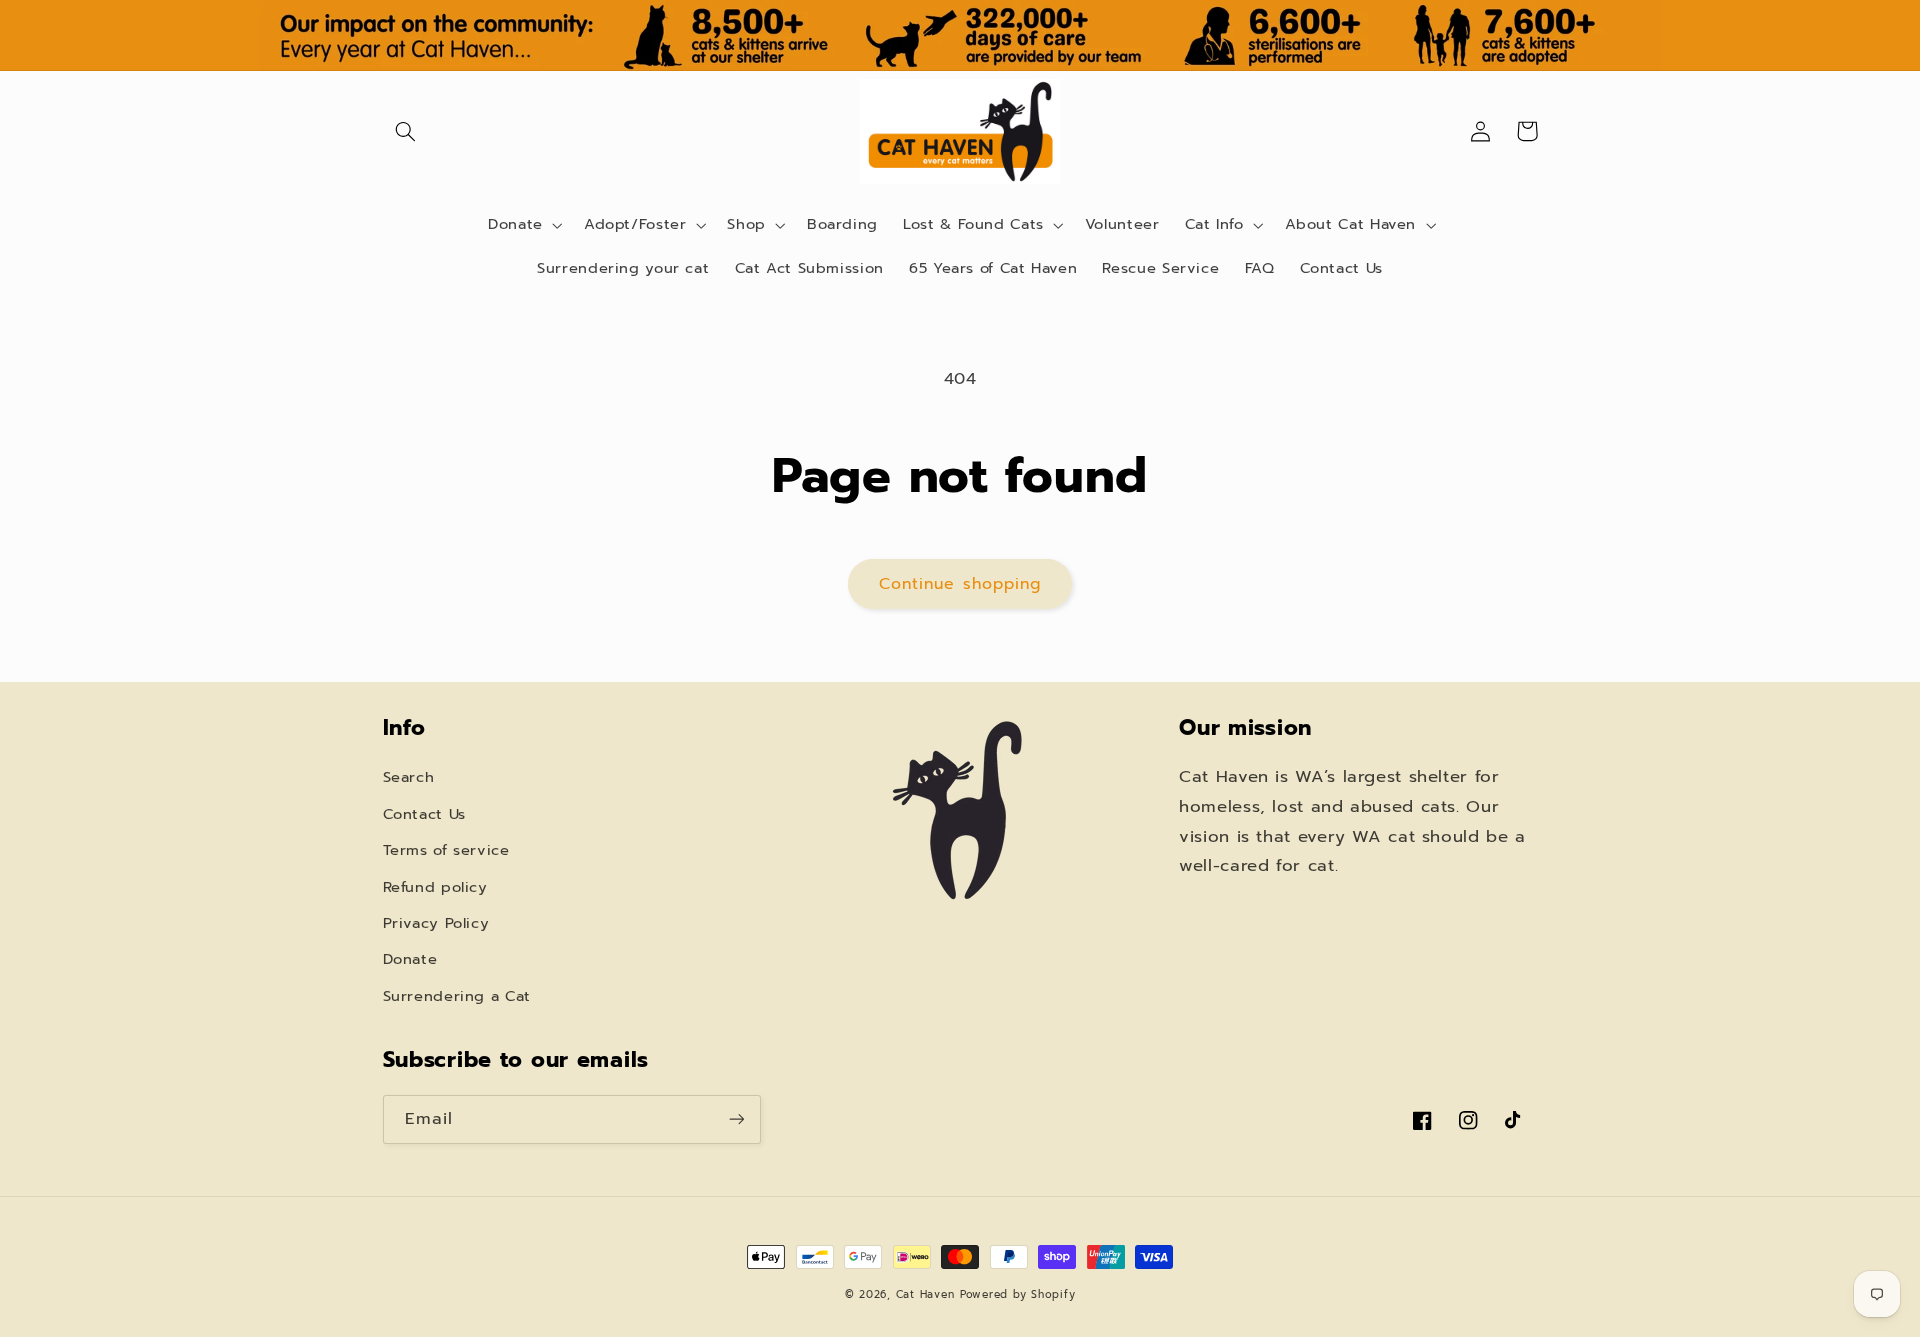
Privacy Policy (436, 923)
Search (409, 777)
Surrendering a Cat (457, 996)
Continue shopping (960, 584)
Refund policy (435, 887)
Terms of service (446, 850)
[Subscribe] (736, 1119)
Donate (410, 959)
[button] (406, 131)
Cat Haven (925, 1294)
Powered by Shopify (1017, 1294)
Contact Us (424, 814)
